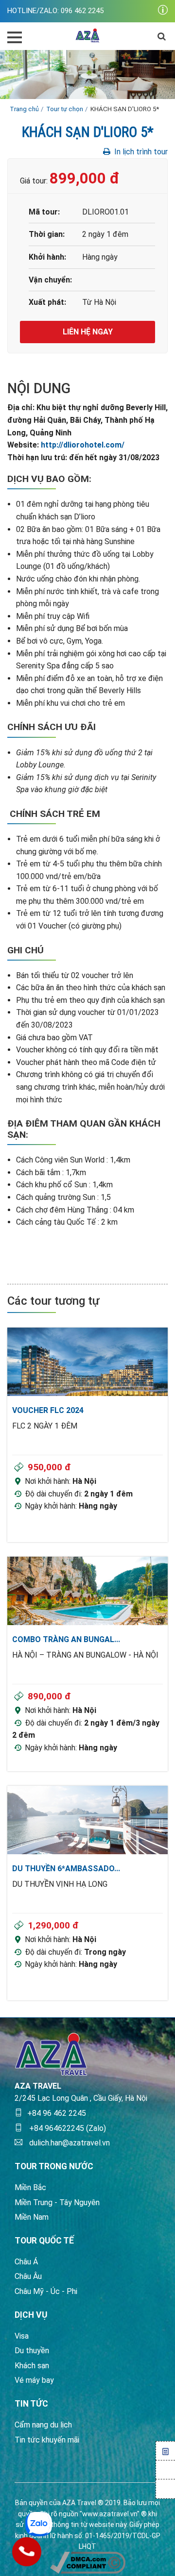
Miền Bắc (30, 2187)
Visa (22, 2336)
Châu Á (26, 2262)
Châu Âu (28, 2276)
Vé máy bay (34, 2380)
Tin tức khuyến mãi (47, 2440)
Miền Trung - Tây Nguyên (57, 2202)
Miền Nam (32, 2217)
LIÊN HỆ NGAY (88, 332)
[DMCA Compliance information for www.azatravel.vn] (88, 2562)
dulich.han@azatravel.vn (69, 2143)
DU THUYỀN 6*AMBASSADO (66, 1869)
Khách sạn (32, 2366)
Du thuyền (32, 2351)
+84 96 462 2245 (57, 2113)
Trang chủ (24, 109)
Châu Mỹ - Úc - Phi (46, 2291)
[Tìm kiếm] (162, 36)
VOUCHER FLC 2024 (48, 1410)
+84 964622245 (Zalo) (67, 2128)
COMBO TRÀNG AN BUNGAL (66, 1639)
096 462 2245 (82, 11)
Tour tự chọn (65, 109)
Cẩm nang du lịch (43, 2425)
